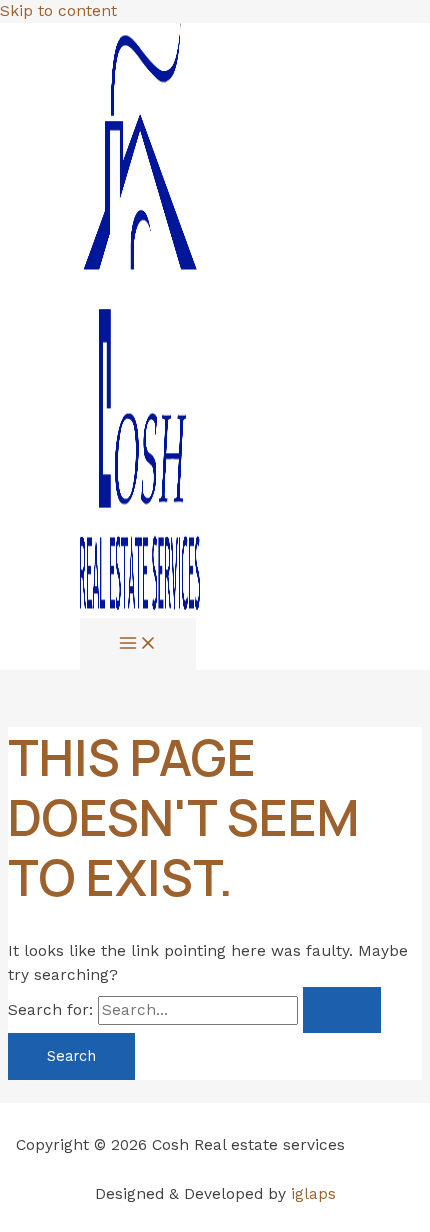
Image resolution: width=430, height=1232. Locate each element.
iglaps (313, 1194)
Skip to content (58, 11)
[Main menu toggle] (138, 644)
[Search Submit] (342, 1010)
